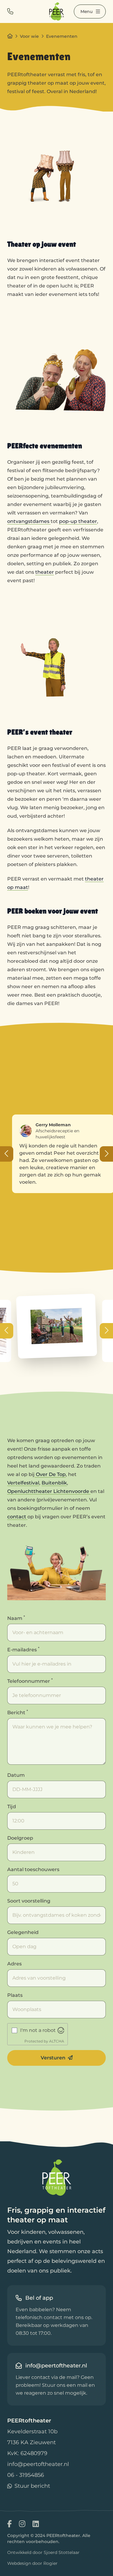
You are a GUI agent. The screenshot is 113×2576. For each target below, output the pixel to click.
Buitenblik (54, 1483)
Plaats (15, 1995)
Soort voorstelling (29, 1901)
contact (17, 1517)
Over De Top (50, 1474)
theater (45, 572)
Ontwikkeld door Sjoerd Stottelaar (43, 2552)
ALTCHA (57, 2041)
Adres (14, 1964)
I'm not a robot (38, 2030)
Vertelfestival (23, 1483)
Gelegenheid (23, 1932)
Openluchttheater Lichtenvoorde (49, 1491)
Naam (16, 1618)
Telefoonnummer (30, 1681)
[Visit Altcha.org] (61, 2030)
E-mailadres (23, 1649)
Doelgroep (20, 1838)
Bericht (18, 1712)
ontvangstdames (29, 521)
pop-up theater (78, 521)
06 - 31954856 (26, 2475)
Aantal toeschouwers (33, 1869)
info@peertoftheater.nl (38, 2464)
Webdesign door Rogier (32, 2563)
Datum (16, 1775)
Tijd (12, 1807)
